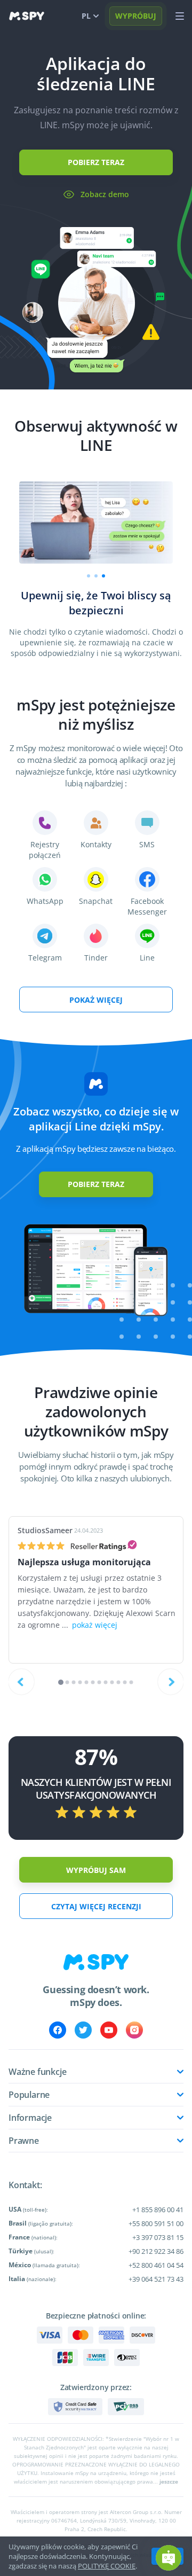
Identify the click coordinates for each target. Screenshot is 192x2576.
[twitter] (83, 2030)
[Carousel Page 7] (99, 1683)
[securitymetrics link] (75, 2407)
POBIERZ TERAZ (96, 162)
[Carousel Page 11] (125, 1683)
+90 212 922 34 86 (156, 2251)
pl (86, 16)
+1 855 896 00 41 (158, 2210)
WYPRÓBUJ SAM (96, 1870)
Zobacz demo (105, 194)
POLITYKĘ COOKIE (107, 2566)
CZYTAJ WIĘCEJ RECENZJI (96, 1906)
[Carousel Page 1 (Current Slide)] (61, 1682)
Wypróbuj (136, 16)
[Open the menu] (180, 16)
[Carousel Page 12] (131, 1683)
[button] (169, 2558)
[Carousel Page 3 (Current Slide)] (103, 576)
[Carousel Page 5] (87, 1683)
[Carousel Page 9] (112, 1683)
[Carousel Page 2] (96, 576)
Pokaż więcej (96, 1000)
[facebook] (58, 2030)
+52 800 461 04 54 (156, 2265)
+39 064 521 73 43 (156, 2279)
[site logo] (27, 16)
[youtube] (109, 2030)
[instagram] (134, 2030)
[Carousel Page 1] (89, 576)
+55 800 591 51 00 (156, 2223)
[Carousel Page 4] (80, 1683)
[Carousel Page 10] (119, 1683)
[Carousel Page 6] (93, 1683)
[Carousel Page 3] (74, 1683)
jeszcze (169, 2481)
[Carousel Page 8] (106, 1683)
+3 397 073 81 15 (158, 2237)
